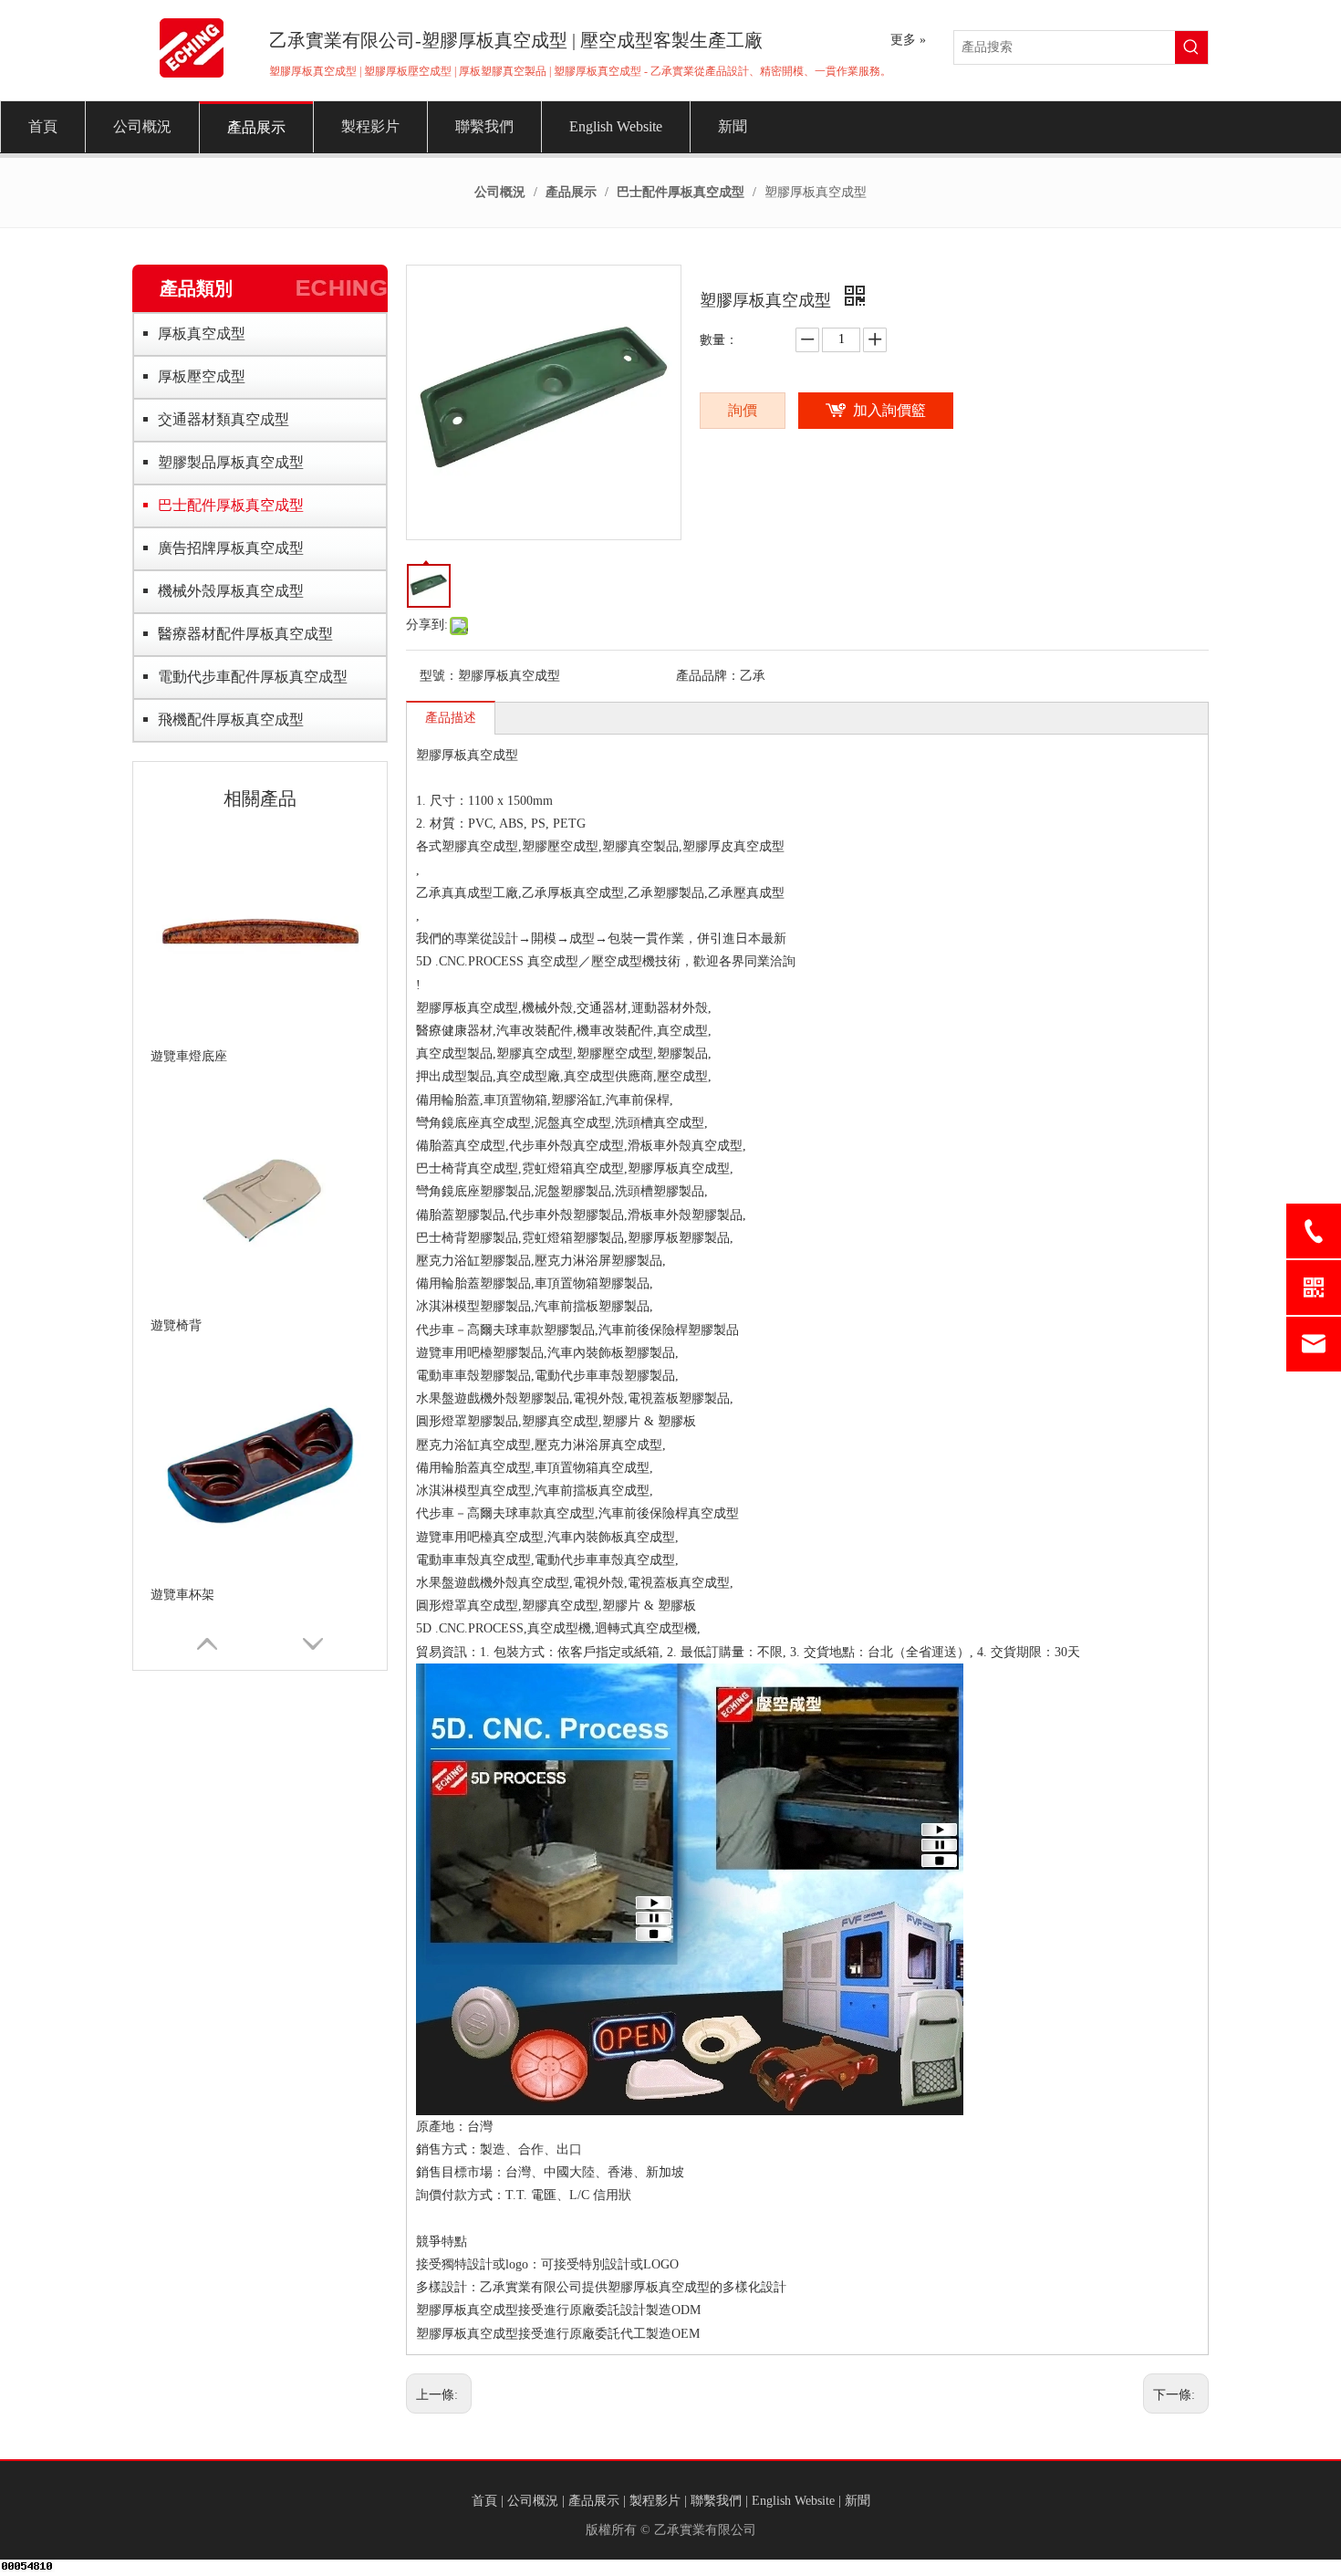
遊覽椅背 (176, 1325)
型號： (439, 676)
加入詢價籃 (889, 410)
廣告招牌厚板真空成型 (231, 548)
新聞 (858, 2501)
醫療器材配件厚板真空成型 (245, 634)
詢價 (743, 410)
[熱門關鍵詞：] (1191, 47)
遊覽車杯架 (182, 1595)
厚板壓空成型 (202, 376)
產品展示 (594, 2501)
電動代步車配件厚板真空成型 (253, 677)
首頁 (484, 2501)
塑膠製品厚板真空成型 (231, 462)
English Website (793, 2501)
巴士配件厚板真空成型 (231, 505)
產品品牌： (708, 676)
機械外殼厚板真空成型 (231, 591)
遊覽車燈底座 (189, 1056)
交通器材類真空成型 (223, 419)
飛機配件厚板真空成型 (231, 720)
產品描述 (451, 718)
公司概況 (533, 2501)
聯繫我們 (716, 2501)
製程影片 (655, 2501)
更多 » (908, 40)
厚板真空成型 (202, 334)
